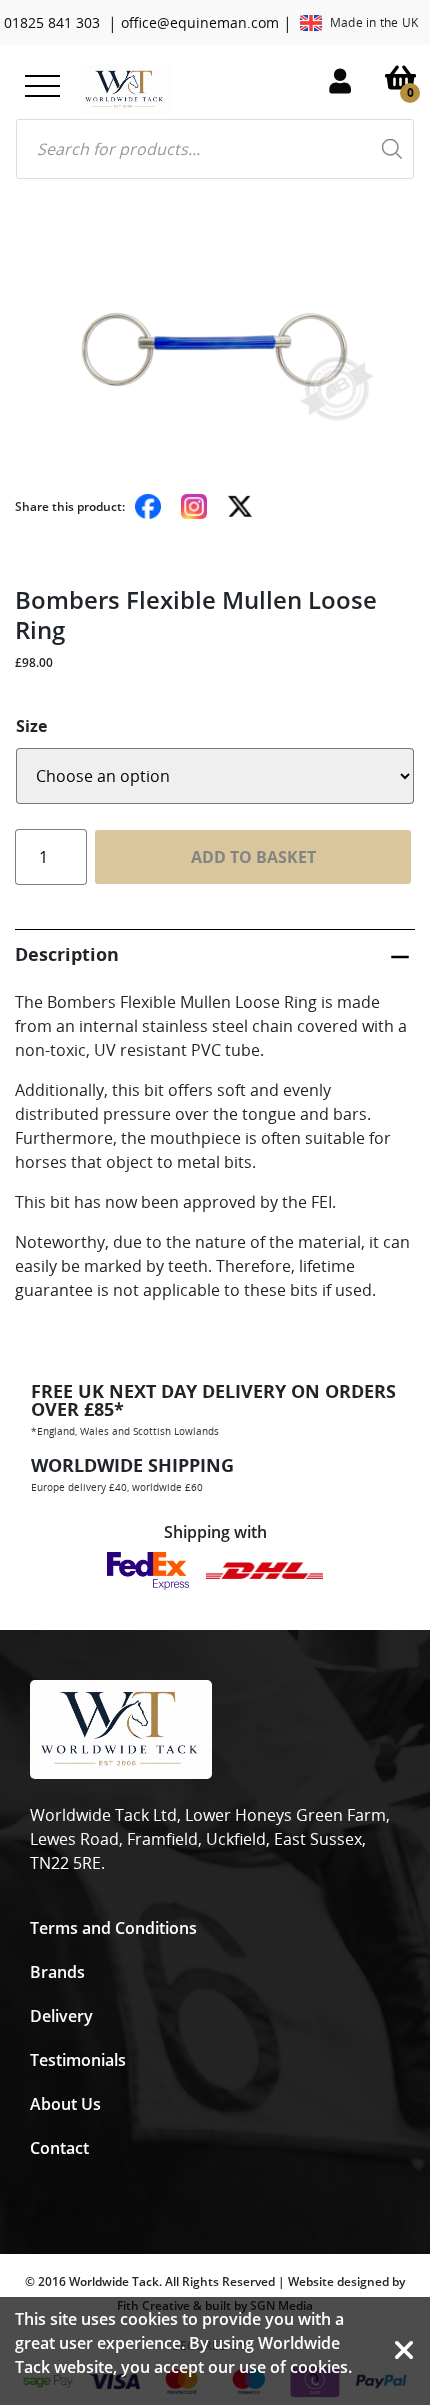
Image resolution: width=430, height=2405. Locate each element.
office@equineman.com (200, 22)
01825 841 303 (52, 22)
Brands (57, 1972)
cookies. (321, 2367)
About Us (65, 2104)
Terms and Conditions (113, 1928)
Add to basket (253, 857)
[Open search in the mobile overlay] (215, 149)
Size (31, 726)
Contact (59, 2148)
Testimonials (78, 2060)
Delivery (61, 2016)
